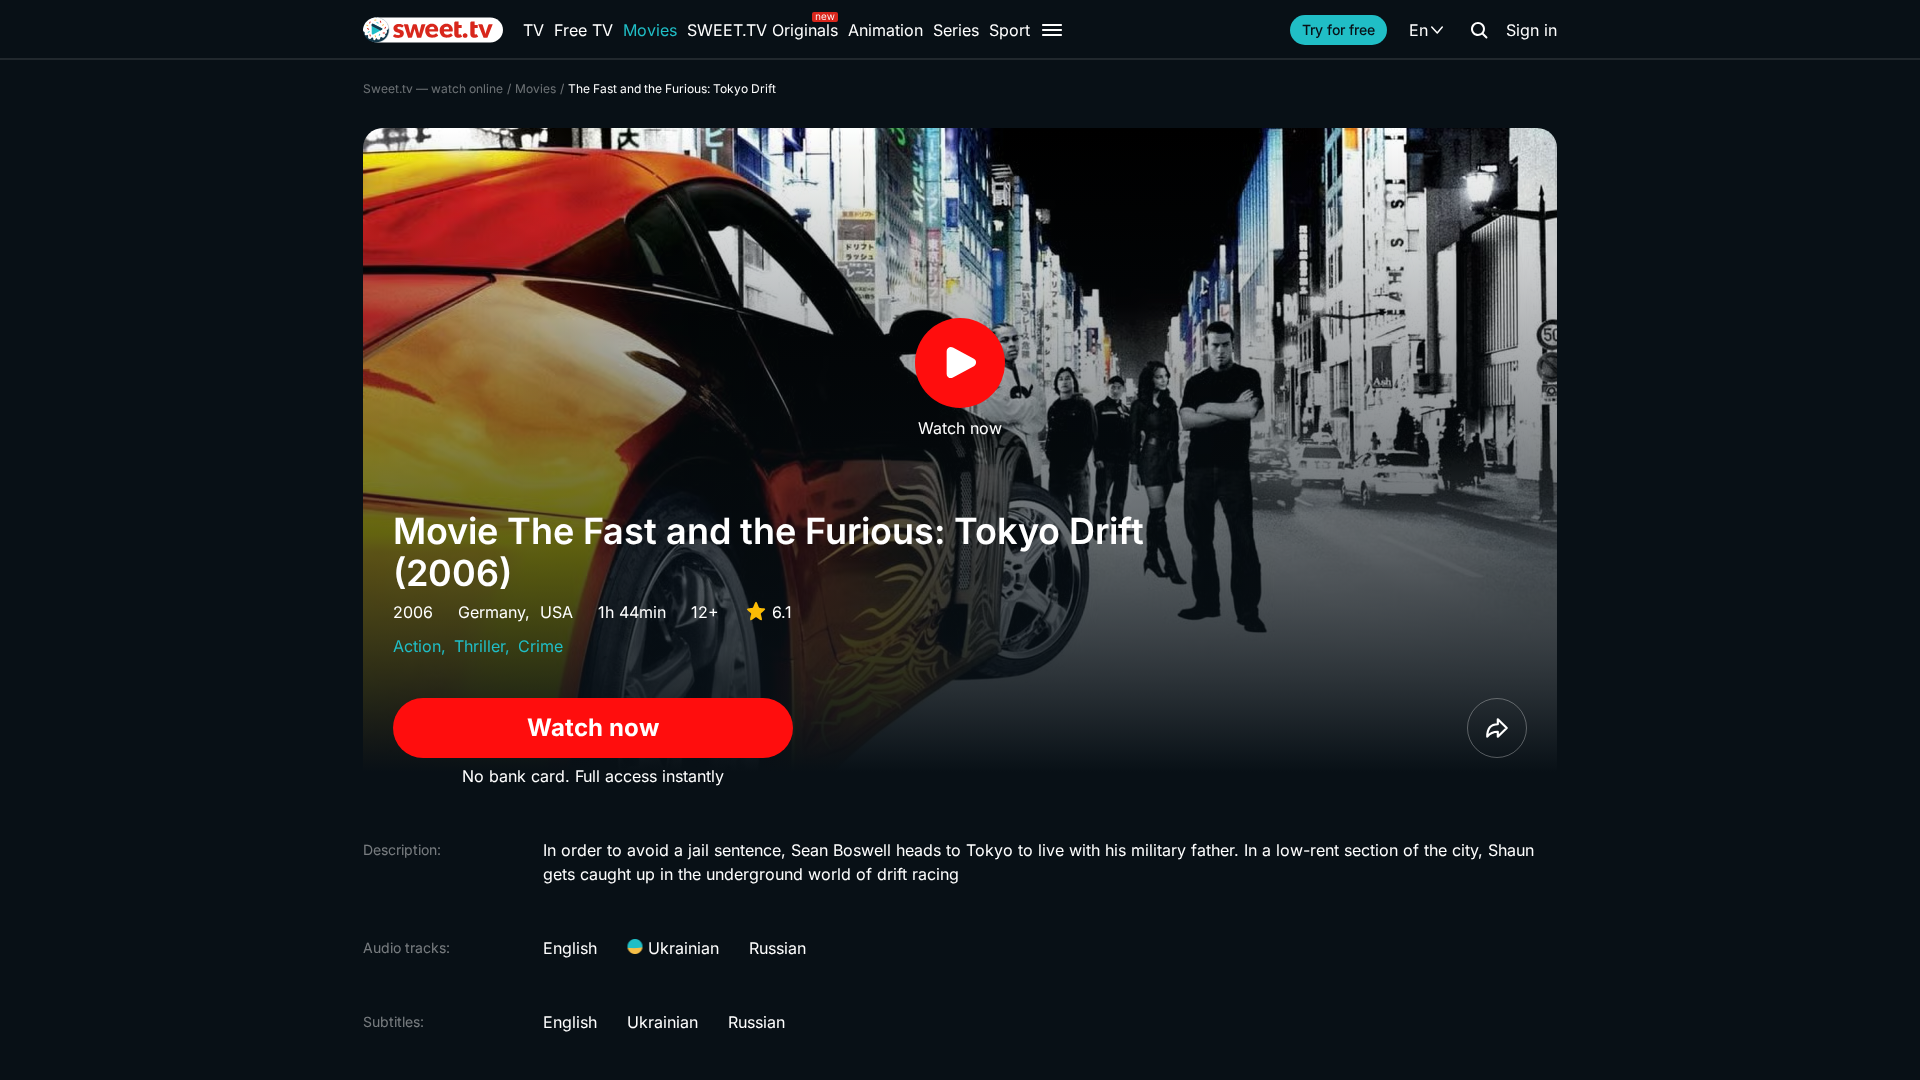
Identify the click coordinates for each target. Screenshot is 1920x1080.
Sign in (1531, 30)
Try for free (1338, 29)
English (570, 948)
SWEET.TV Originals (762, 30)
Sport (1009, 30)
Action (417, 646)
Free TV (583, 30)
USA (556, 612)
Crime (540, 646)
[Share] (1497, 728)
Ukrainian (681, 948)
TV (533, 30)
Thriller (479, 646)
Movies (650, 30)
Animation (885, 30)
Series (956, 30)
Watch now (593, 727)
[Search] (1479, 30)
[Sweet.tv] (433, 30)
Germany (491, 612)
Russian (777, 948)
